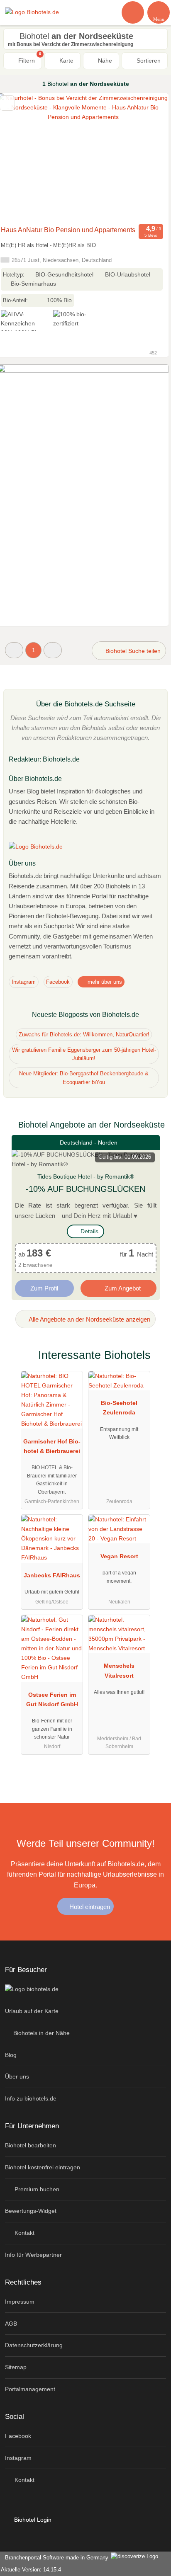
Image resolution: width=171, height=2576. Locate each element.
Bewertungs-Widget (31, 2211)
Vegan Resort (119, 1556)
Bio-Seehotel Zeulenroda (119, 1408)
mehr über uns (104, 982)
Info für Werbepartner (33, 2255)
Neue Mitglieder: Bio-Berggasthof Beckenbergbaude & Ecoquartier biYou (84, 1078)
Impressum (20, 2302)
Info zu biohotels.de (31, 2098)
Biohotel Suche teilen (132, 651)
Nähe (104, 61)
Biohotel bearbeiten (31, 2145)
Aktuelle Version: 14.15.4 (31, 2570)
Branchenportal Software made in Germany (55, 2558)
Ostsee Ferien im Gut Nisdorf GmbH (52, 1699)
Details (89, 1231)
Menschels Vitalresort (119, 1670)
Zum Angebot (122, 1288)
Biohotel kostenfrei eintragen (43, 2167)
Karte (66, 61)
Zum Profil (44, 1288)
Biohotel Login (32, 2520)
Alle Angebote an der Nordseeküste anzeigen (89, 1319)
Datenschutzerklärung (34, 2345)
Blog (11, 2055)
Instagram (24, 982)
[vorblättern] (148, 158)
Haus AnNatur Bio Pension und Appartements (68, 230)
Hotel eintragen (89, 1907)
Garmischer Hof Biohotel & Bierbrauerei (52, 1446)
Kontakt (24, 2233)
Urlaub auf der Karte (32, 2011)
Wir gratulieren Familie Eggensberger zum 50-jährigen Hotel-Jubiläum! (84, 1054)
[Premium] (154, 1362)
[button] (14, 650)
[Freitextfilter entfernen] (133, 12)
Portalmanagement (30, 2389)
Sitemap (16, 2367)
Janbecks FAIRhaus (52, 1575)
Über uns (17, 2076)
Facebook (58, 982)
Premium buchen (36, 2189)
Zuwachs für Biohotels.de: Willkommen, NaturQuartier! (84, 1035)
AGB (11, 2324)
